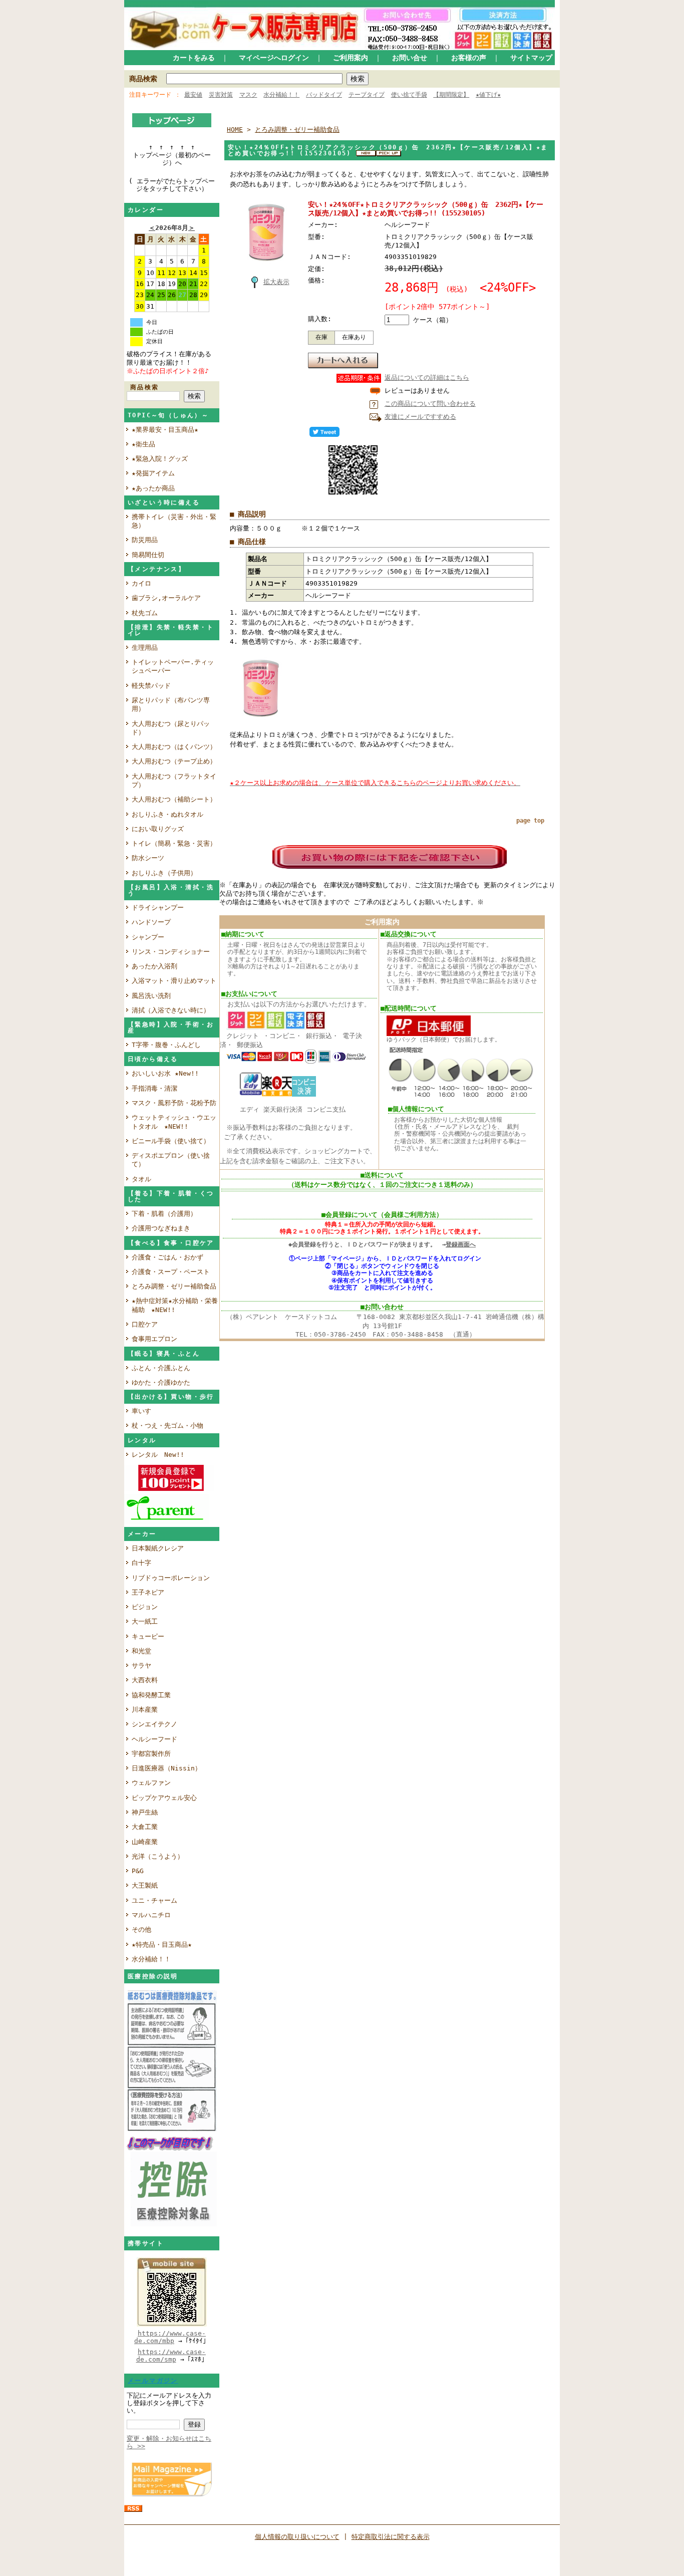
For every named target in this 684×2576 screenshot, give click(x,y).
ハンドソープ (154, 922)
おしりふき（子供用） (164, 873)
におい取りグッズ (161, 829)
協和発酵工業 (151, 1695)
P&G (138, 1871)
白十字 (141, 1563)
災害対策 (221, 95)
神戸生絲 (145, 1812)
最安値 (193, 95)
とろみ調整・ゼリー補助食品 (174, 1286)
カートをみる (194, 58)
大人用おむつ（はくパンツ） (174, 747)
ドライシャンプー (158, 908)
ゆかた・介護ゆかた (161, 1382)
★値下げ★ (488, 95)
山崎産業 (145, 1842)
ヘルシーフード (154, 1739)
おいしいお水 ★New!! (165, 1073)
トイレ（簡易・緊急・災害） (174, 843)
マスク (248, 95)
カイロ (145, 583)
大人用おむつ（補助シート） (174, 799)
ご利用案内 (351, 58)
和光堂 (141, 1651)
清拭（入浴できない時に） (171, 1010)
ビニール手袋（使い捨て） (171, 1141)
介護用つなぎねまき (161, 1228)
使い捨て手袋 (409, 95)
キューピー (148, 1636)
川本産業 (145, 1710)
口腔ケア (145, 1324)
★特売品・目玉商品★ (162, 1945)
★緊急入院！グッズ (160, 459)
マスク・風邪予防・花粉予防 (174, 1103)
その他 (141, 1929)
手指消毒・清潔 (154, 1088)
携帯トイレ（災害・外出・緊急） (174, 521)
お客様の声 (469, 58)
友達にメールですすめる (420, 417)
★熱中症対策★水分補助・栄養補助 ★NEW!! (175, 1305)
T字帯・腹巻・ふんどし (166, 1045)
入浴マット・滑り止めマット (174, 981)
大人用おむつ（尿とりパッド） (171, 728)
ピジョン (145, 1607)
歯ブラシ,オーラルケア (169, 598)
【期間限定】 (451, 95)
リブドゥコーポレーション (171, 1578)
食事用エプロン (154, 1339)
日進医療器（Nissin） (166, 1768)
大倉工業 (145, 1827)
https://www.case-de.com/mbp (170, 2337)
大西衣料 (145, 1680)
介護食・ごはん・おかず (167, 1257)
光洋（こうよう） (158, 1856)
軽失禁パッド (151, 686)
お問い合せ (410, 58)
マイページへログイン (274, 58)
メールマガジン (153, 2381)
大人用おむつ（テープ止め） (174, 761)
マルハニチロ (151, 1915)
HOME (235, 130)
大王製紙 (145, 1885)
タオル (141, 1179)
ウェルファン (151, 1783)
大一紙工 (145, 1621)
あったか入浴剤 (154, 966)
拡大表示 (276, 282)
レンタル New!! (158, 1455)
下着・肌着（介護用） (164, 1214)
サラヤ (141, 1665)
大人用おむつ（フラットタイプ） (174, 781)
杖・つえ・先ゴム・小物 (167, 1426)
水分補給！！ (281, 95)
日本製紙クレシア (158, 1548)
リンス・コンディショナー (171, 952)
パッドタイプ (324, 95)
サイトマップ (531, 58)
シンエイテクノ (154, 1724)
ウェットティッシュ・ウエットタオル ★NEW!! (174, 1122)
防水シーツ (148, 858)
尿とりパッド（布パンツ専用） (171, 704)
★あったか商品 (153, 488)
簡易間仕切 (148, 555)
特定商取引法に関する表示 (391, 2537)
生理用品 (145, 648)
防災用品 (145, 540)
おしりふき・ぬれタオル (167, 814)
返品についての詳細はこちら (427, 377)
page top (530, 821)
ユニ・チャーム (154, 1900)
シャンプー (151, 937)
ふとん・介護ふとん (161, 1368)
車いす (141, 1411)
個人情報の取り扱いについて (297, 2537)
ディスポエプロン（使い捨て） (171, 1160)
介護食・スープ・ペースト (171, 1272)
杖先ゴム (145, 613)
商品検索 (143, 79)
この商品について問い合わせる (430, 404)
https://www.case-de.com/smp (171, 2356)
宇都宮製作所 (151, 1754)
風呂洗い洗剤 (154, 996)
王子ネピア (148, 1592)
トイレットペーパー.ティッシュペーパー (173, 666)
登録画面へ (461, 1244)
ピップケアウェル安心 (164, 1798)
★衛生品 (143, 444)
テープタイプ (367, 95)
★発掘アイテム (153, 473)
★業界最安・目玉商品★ (165, 430)
